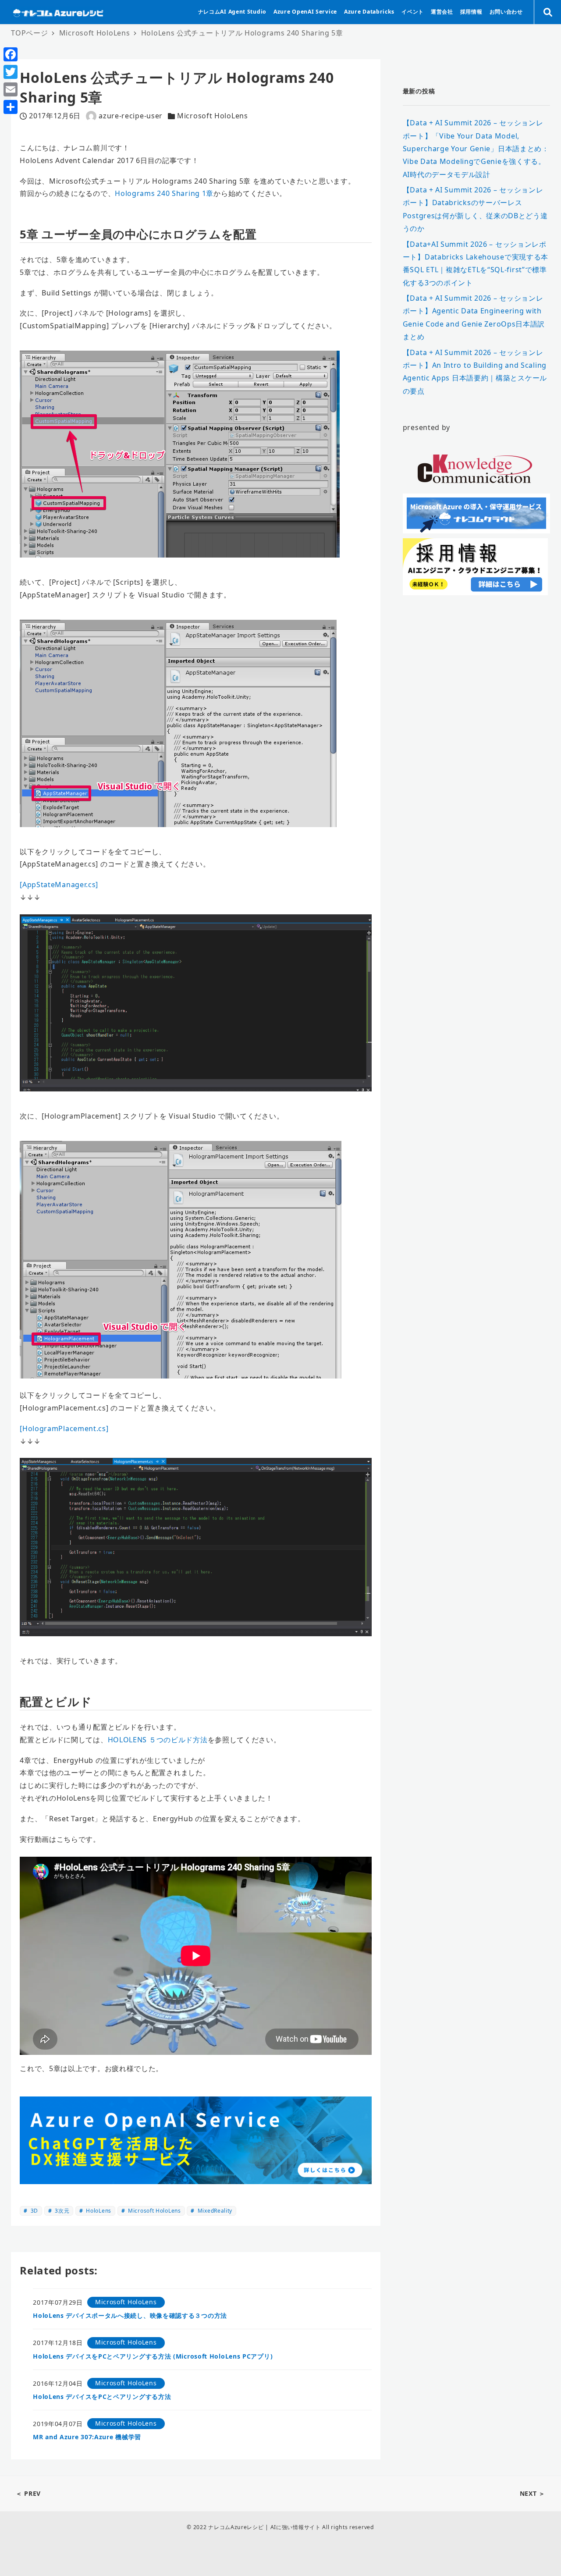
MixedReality (214, 2211)
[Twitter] (11, 72)
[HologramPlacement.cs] (64, 1428)
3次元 (61, 2211)
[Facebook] (11, 54)
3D (34, 2211)
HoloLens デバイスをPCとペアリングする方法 (102, 2397)
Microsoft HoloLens (213, 116)
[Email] (11, 89)
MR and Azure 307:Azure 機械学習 (87, 2437)
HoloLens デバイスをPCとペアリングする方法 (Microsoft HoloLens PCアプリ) (153, 2356)
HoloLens (98, 2211)
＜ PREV (28, 2493)
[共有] (11, 107)
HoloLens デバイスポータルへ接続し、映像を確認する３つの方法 (130, 2315)
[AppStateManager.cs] (59, 885)
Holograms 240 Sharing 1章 (164, 193)
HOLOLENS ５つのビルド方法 (158, 1740)
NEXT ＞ (533, 2493)
